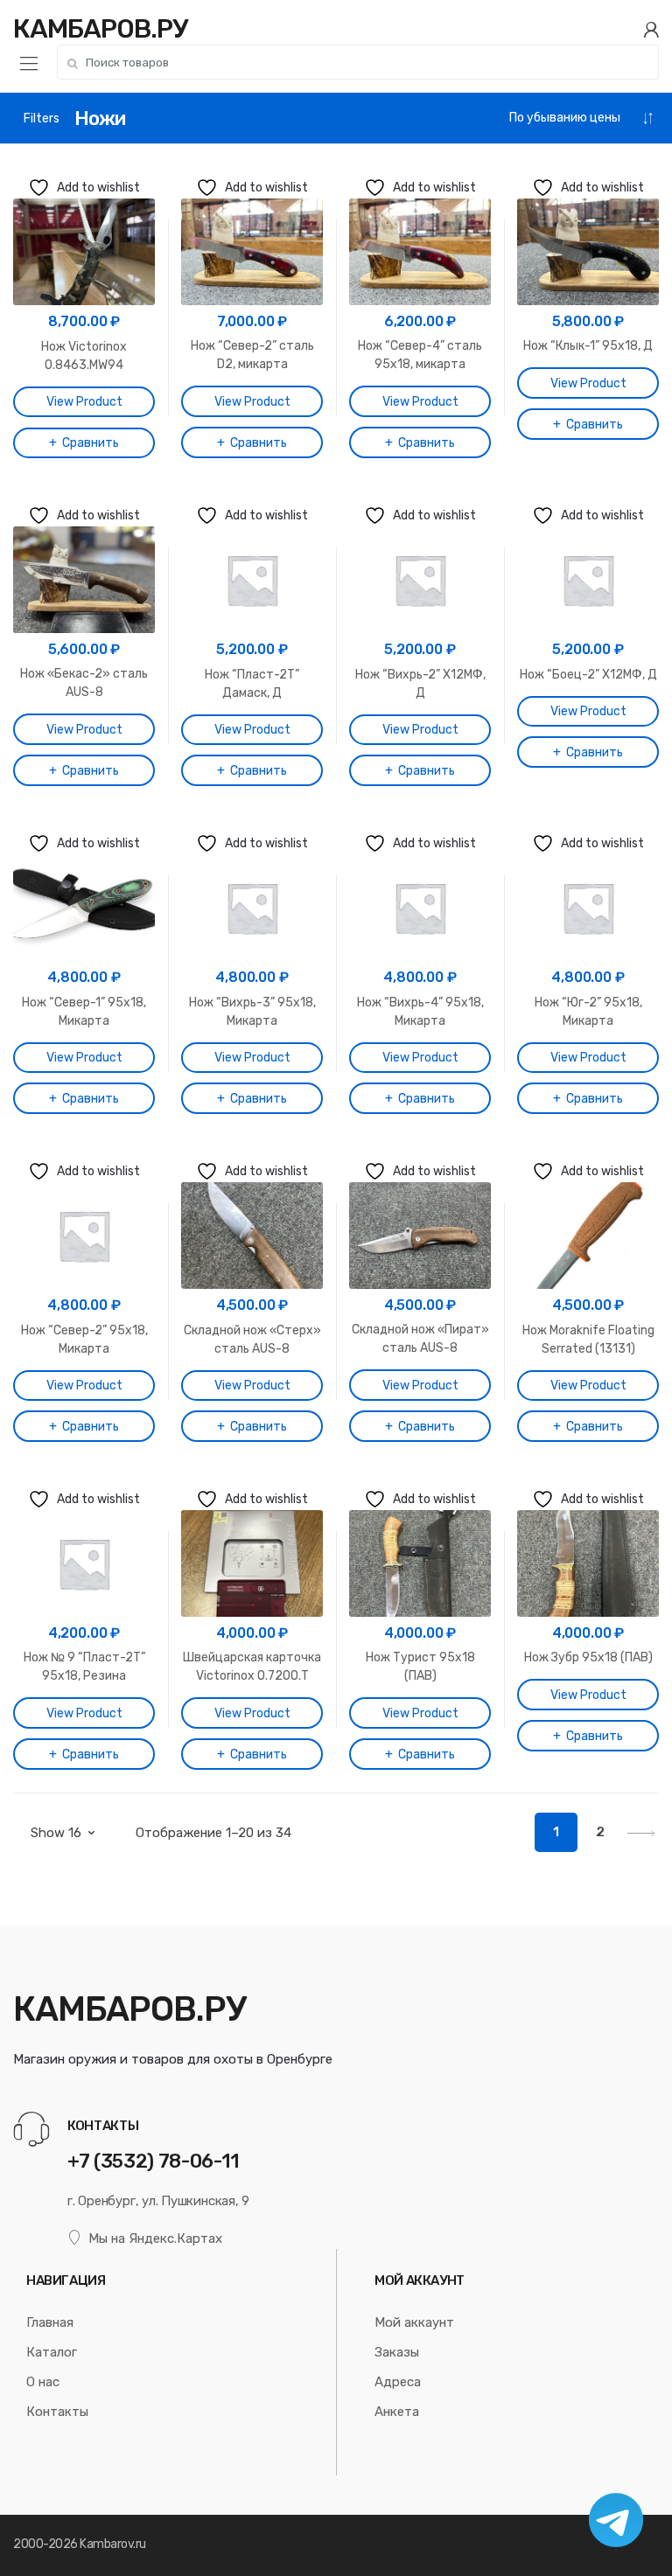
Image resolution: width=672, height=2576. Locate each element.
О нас (43, 2382)
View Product (84, 402)
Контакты (57, 2412)
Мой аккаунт (414, 2322)
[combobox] (358, 62)
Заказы (397, 2352)
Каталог (52, 2352)
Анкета (397, 2412)
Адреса (398, 2382)
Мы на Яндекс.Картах (155, 2238)
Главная (50, 2322)
